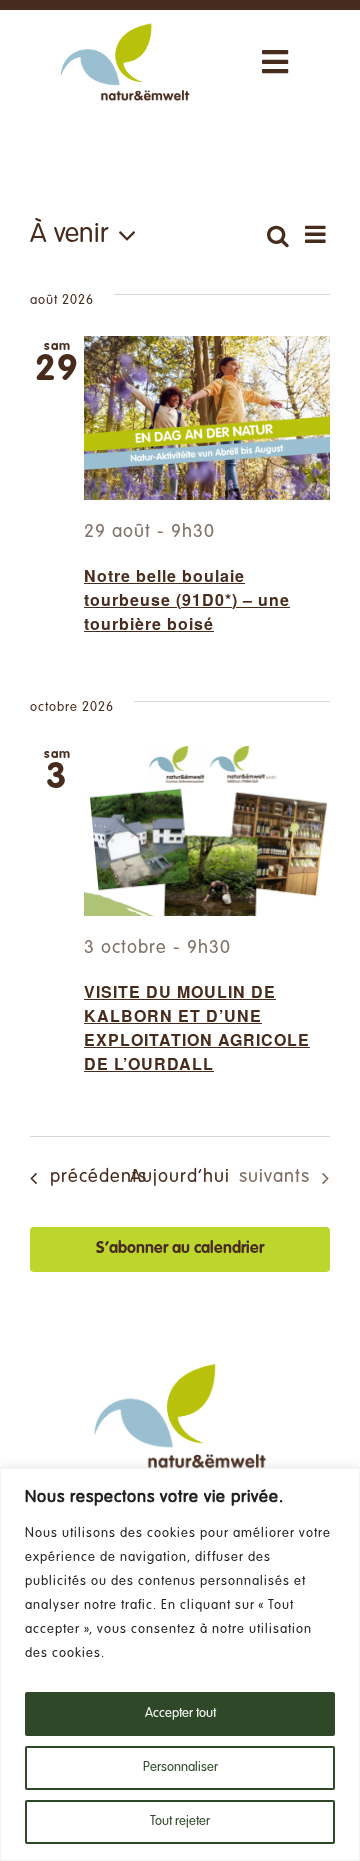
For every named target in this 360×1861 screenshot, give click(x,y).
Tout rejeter (180, 1822)
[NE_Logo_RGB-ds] (125, 25)
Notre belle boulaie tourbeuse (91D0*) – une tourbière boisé (187, 599)
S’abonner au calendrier (180, 1249)
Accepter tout (180, 1714)
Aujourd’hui (180, 1177)
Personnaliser (180, 1768)
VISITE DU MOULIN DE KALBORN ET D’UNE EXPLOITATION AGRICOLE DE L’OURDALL (197, 1027)
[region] (180, 1664)
